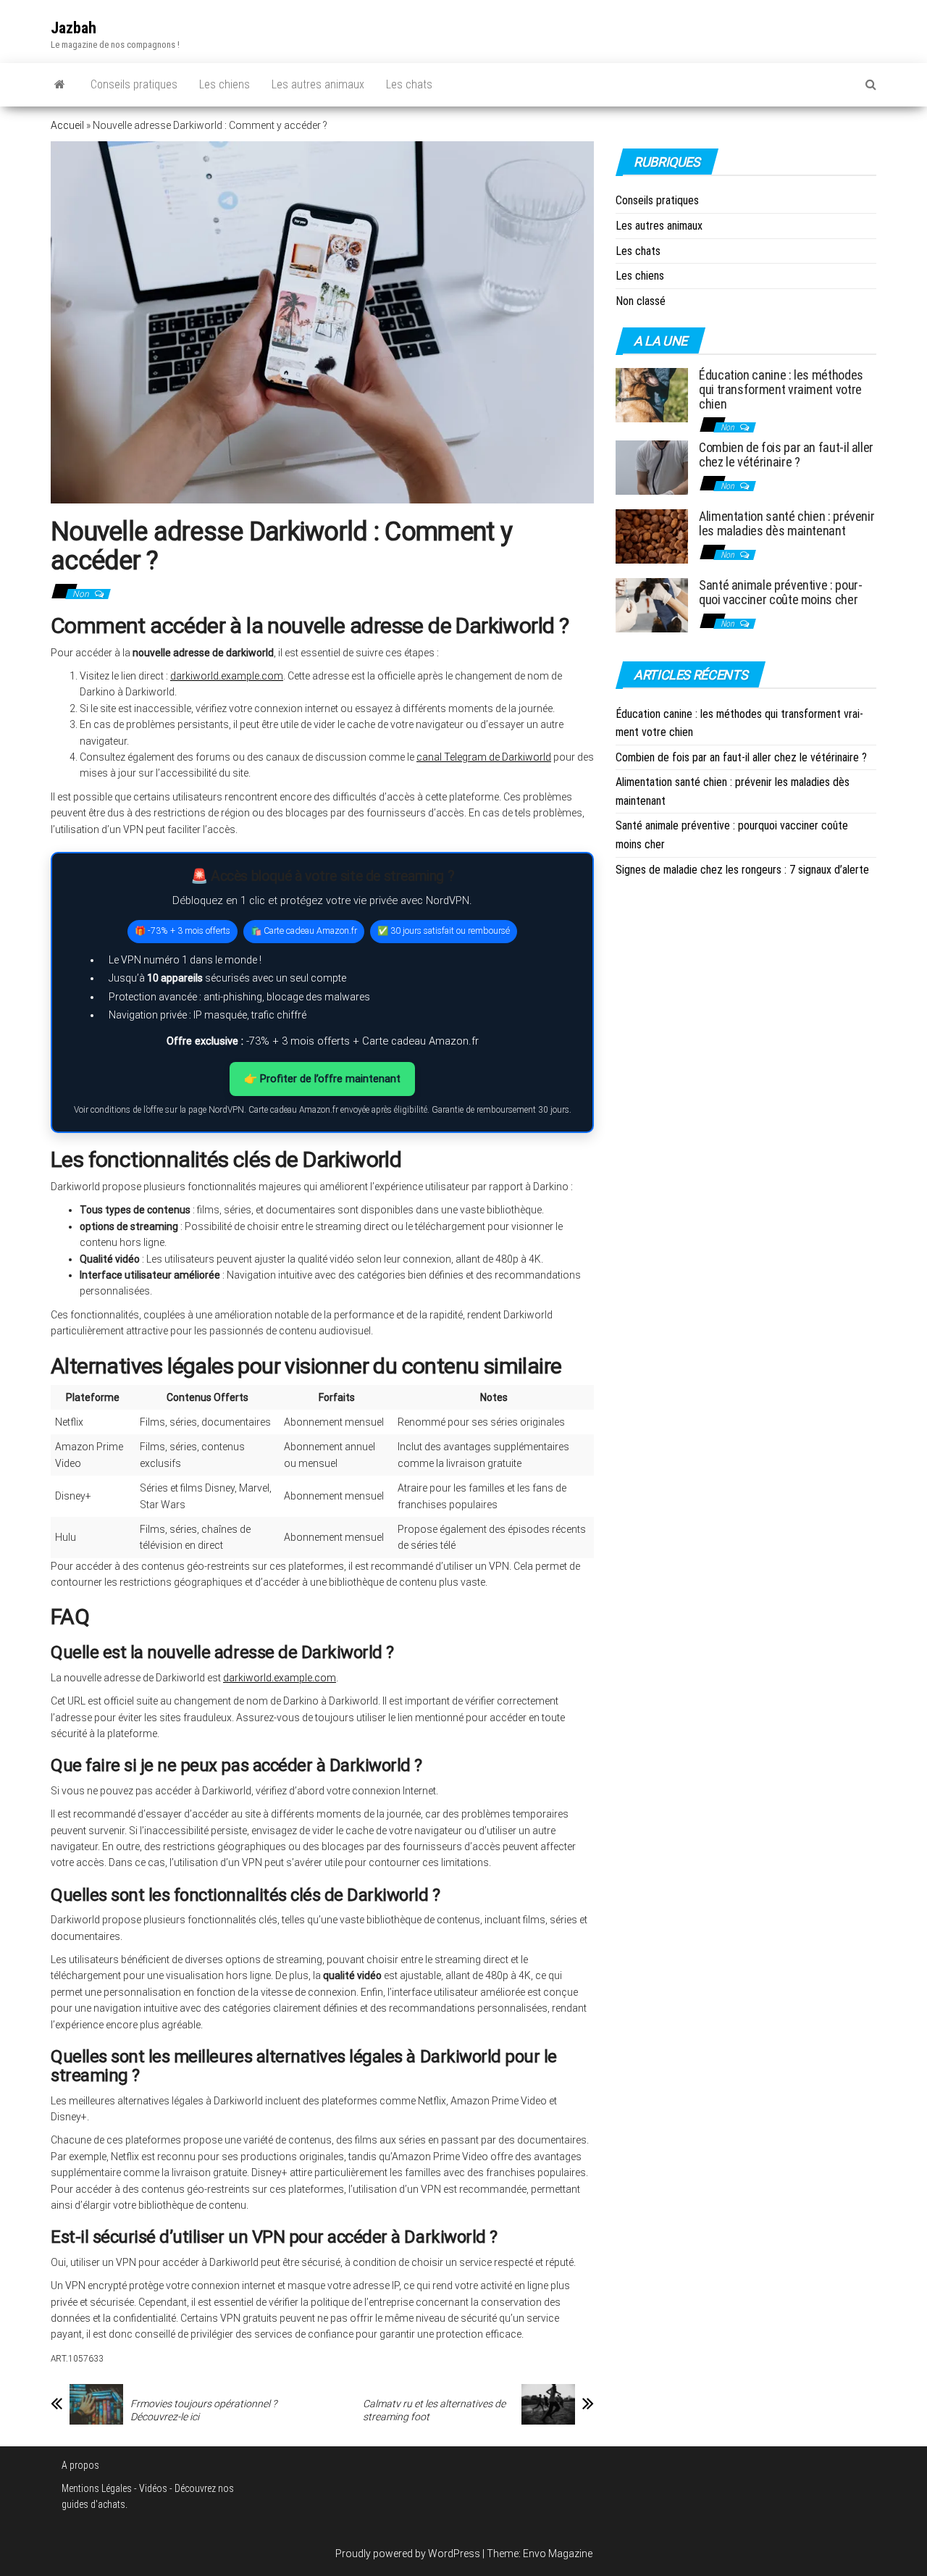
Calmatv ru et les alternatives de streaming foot (434, 2410)
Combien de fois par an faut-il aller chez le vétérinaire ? (786, 455)
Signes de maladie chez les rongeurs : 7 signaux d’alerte (742, 870)
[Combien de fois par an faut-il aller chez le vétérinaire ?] (652, 467)
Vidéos (153, 2488)
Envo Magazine (558, 2554)
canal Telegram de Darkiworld (484, 757)
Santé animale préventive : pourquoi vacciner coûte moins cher (781, 592)
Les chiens (225, 84)
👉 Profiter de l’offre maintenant (322, 1079)
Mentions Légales (97, 2488)
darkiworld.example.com (227, 676)
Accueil (67, 125)
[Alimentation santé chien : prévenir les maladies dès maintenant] (652, 536)
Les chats (409, 84)
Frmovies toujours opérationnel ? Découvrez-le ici (204, 2410)
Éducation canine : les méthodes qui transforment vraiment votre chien (781, 389)
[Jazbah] (60, 85)
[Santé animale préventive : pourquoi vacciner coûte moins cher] (652, 605)
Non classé (641, 301)
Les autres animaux (318, 84)
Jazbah (74, 28)
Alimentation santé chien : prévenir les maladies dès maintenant (787, 523)
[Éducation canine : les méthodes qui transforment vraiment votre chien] (652, 394)
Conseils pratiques (134, 84)
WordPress (454, 2554)
